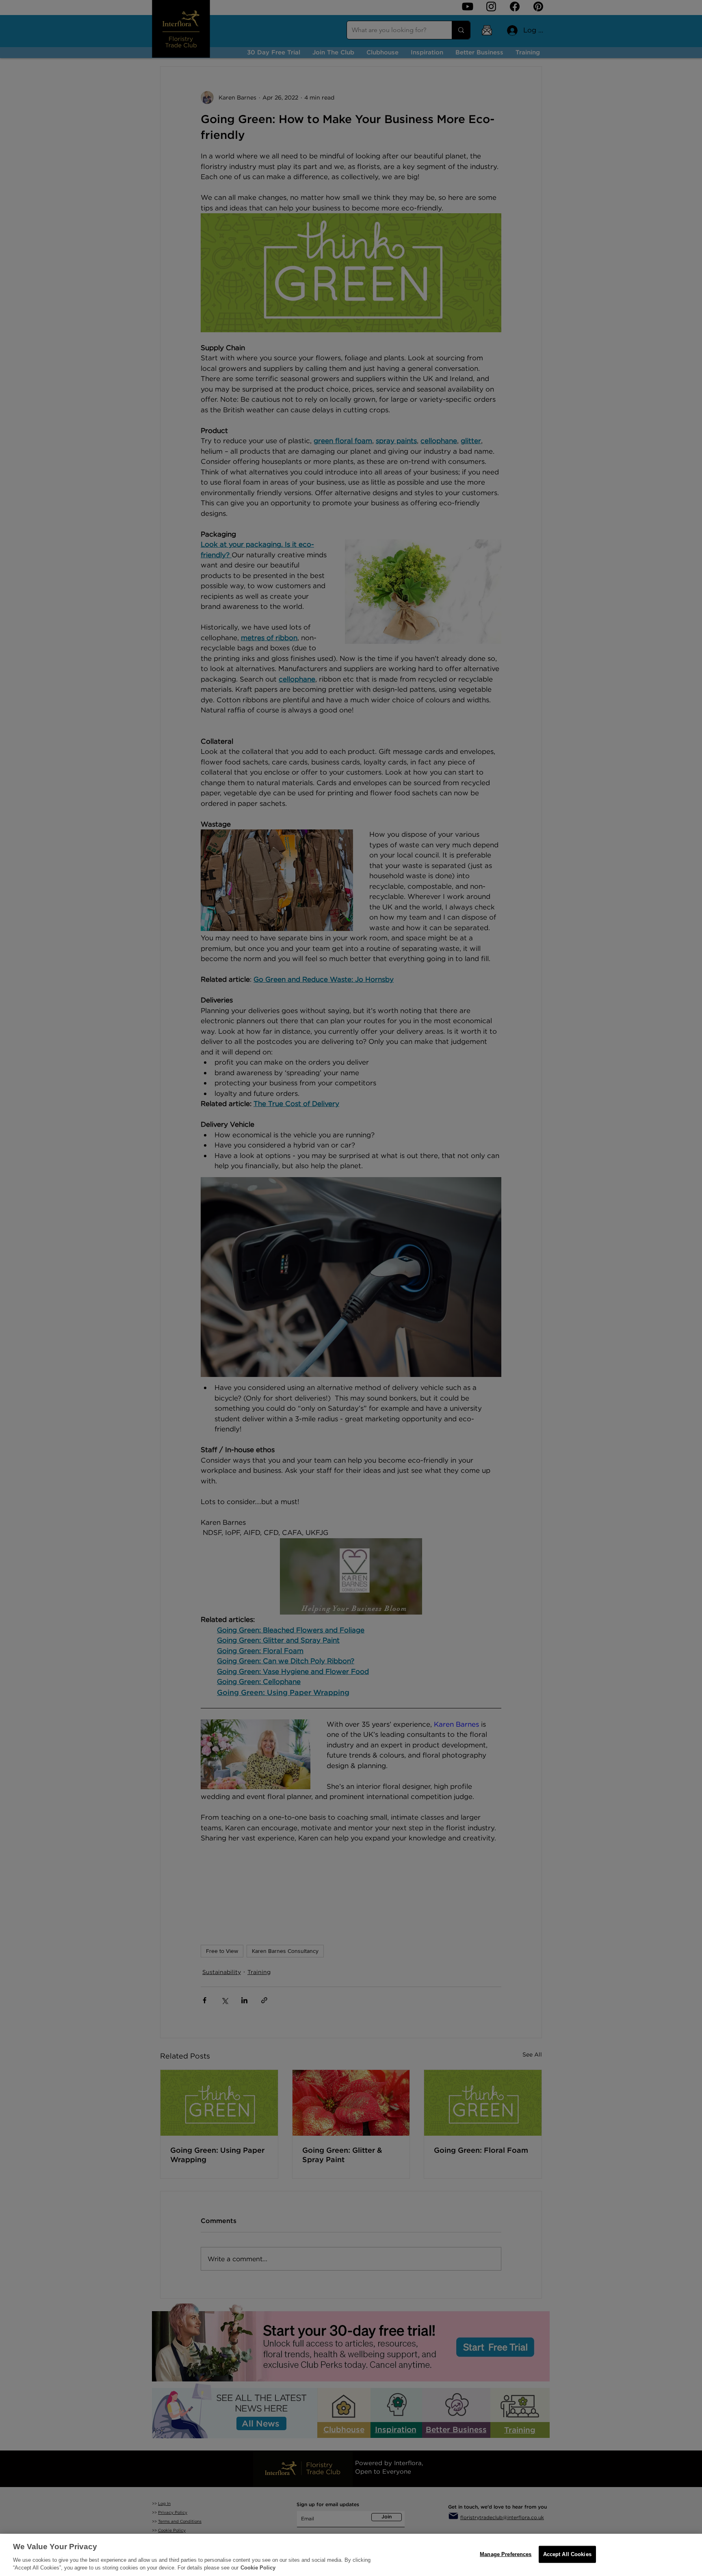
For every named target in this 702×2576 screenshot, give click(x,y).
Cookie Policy (258, 2568)
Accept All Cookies (567, 2554)
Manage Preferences (506, 2554)
